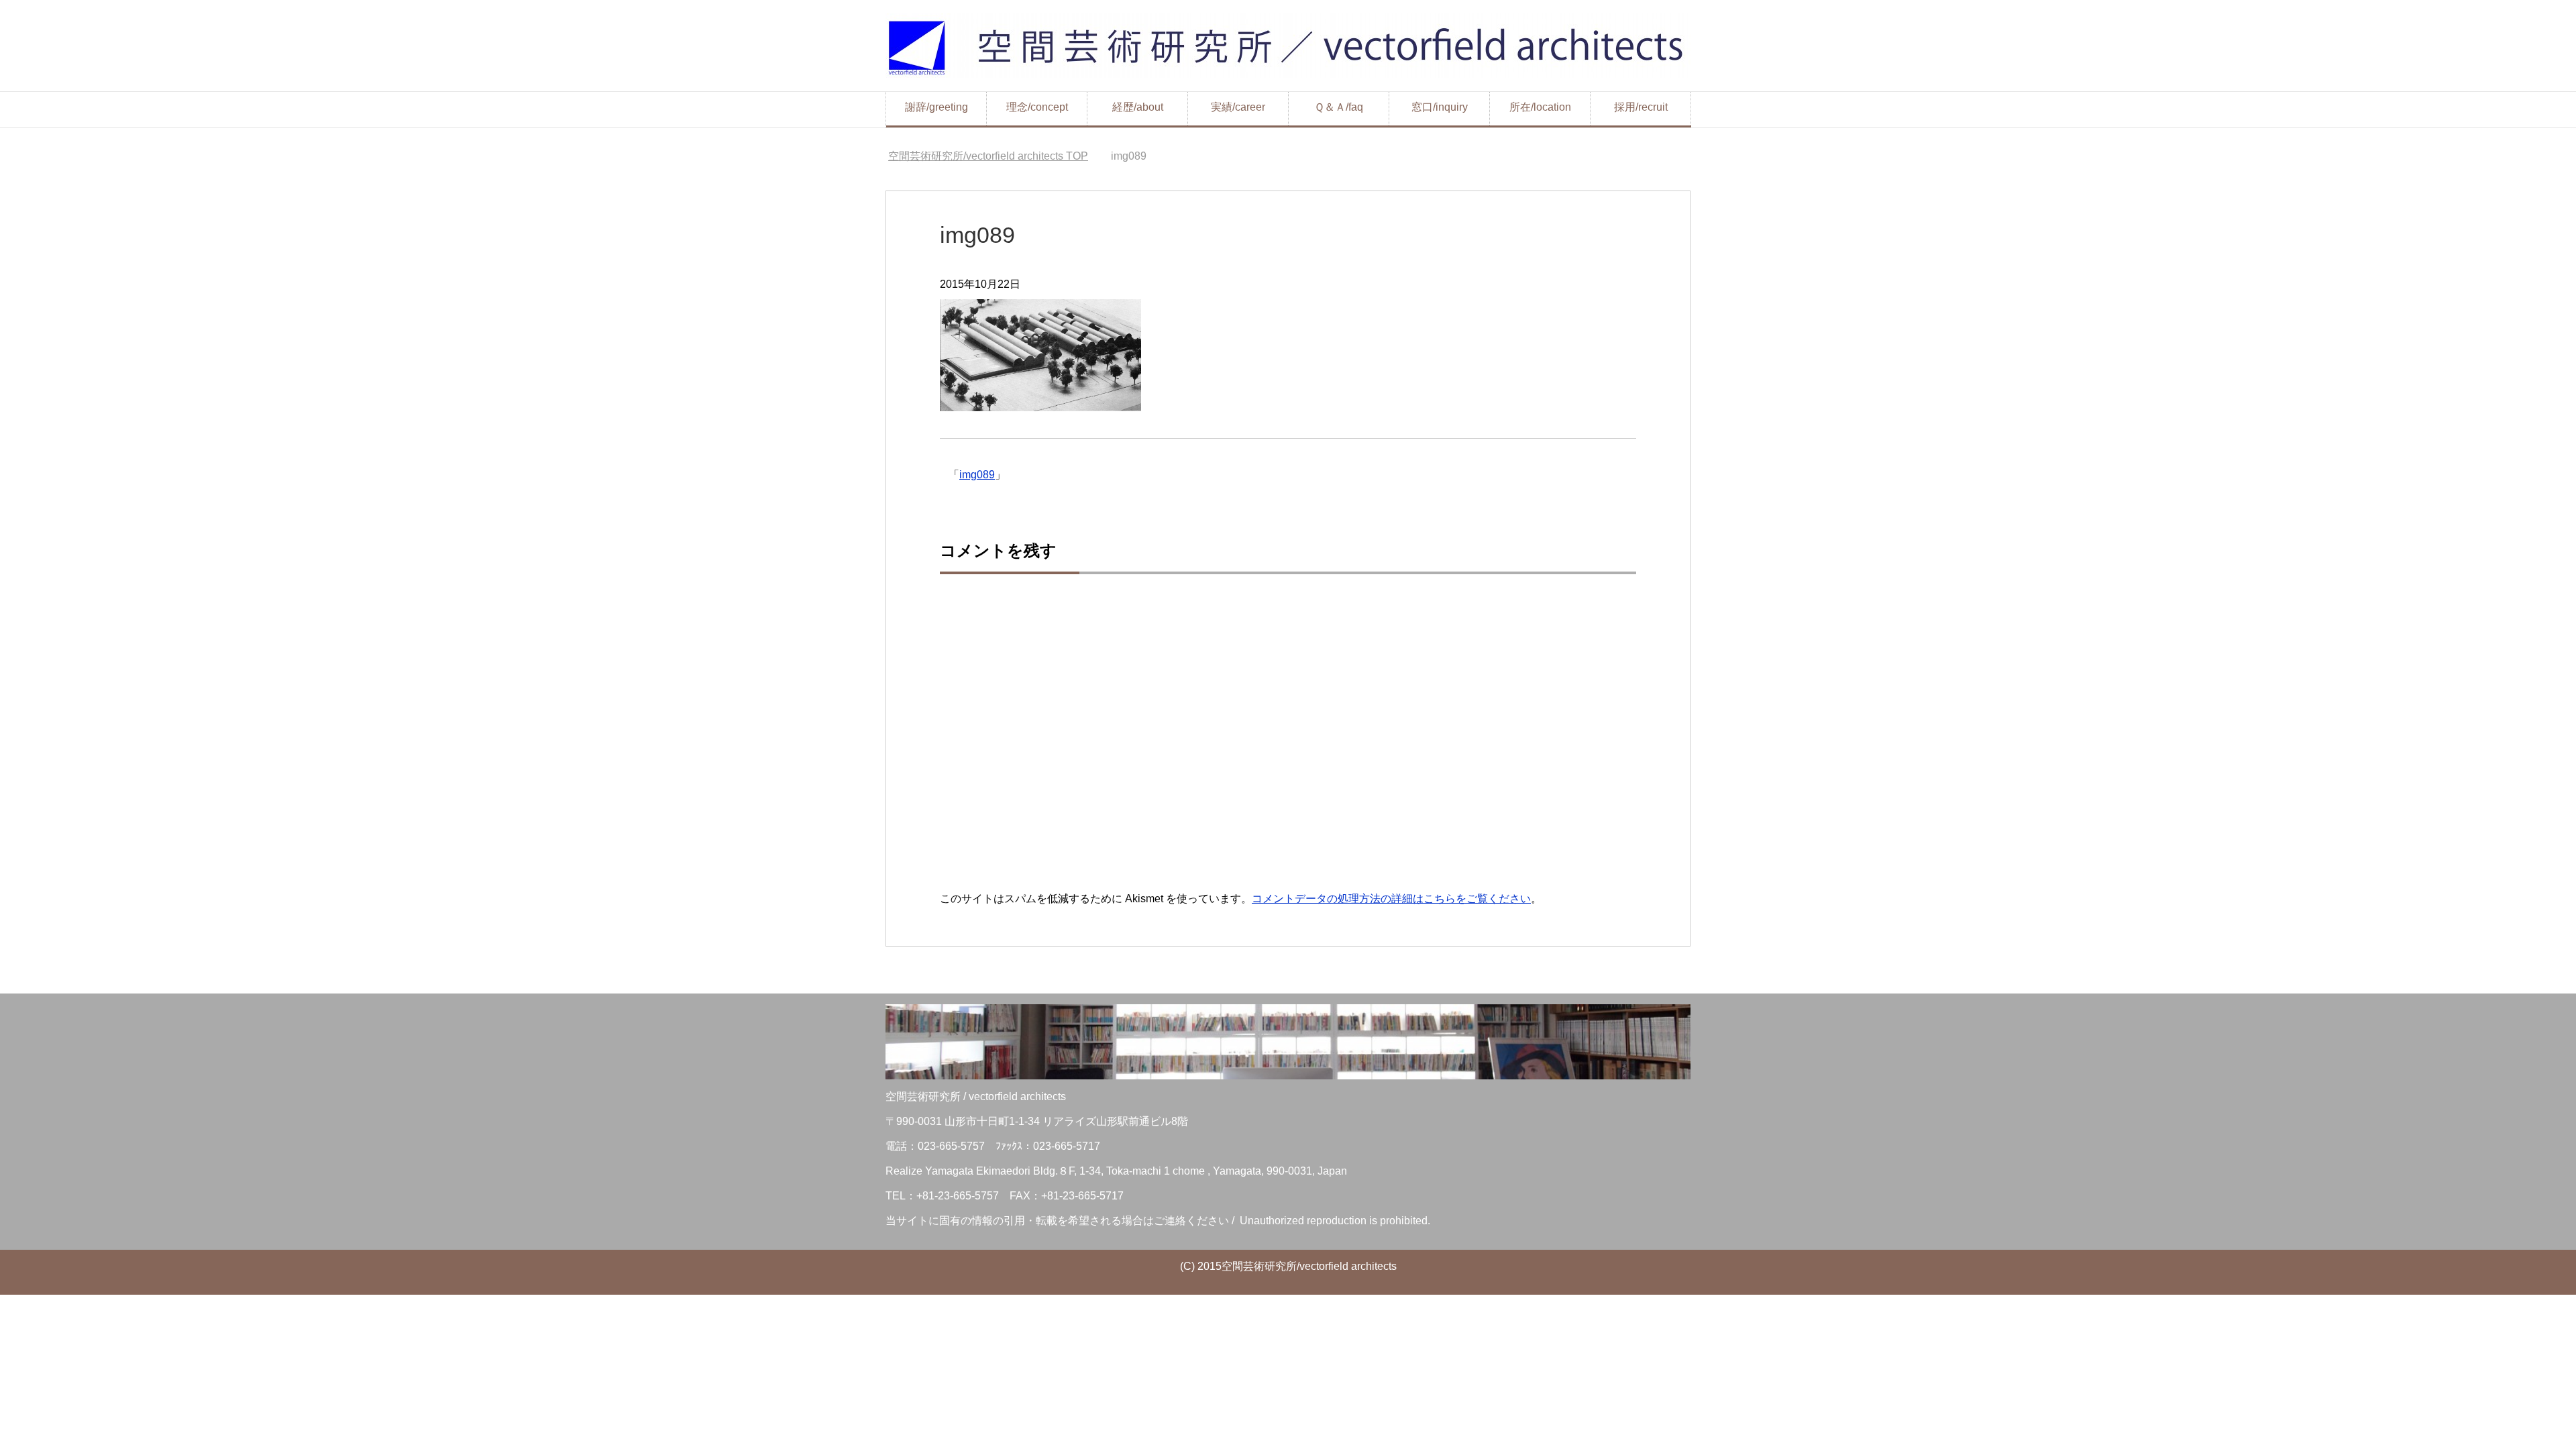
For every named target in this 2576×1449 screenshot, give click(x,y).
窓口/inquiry (1440, 107)
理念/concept (1037, 107)
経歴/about (1138, 107)
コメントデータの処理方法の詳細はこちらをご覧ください (1391, 899)
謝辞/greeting (936, 107)
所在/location (1540, 107)
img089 (977, 475)
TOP (988, 156)
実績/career (1238, 107)
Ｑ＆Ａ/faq (1339, 107)
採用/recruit (1641, 107)
